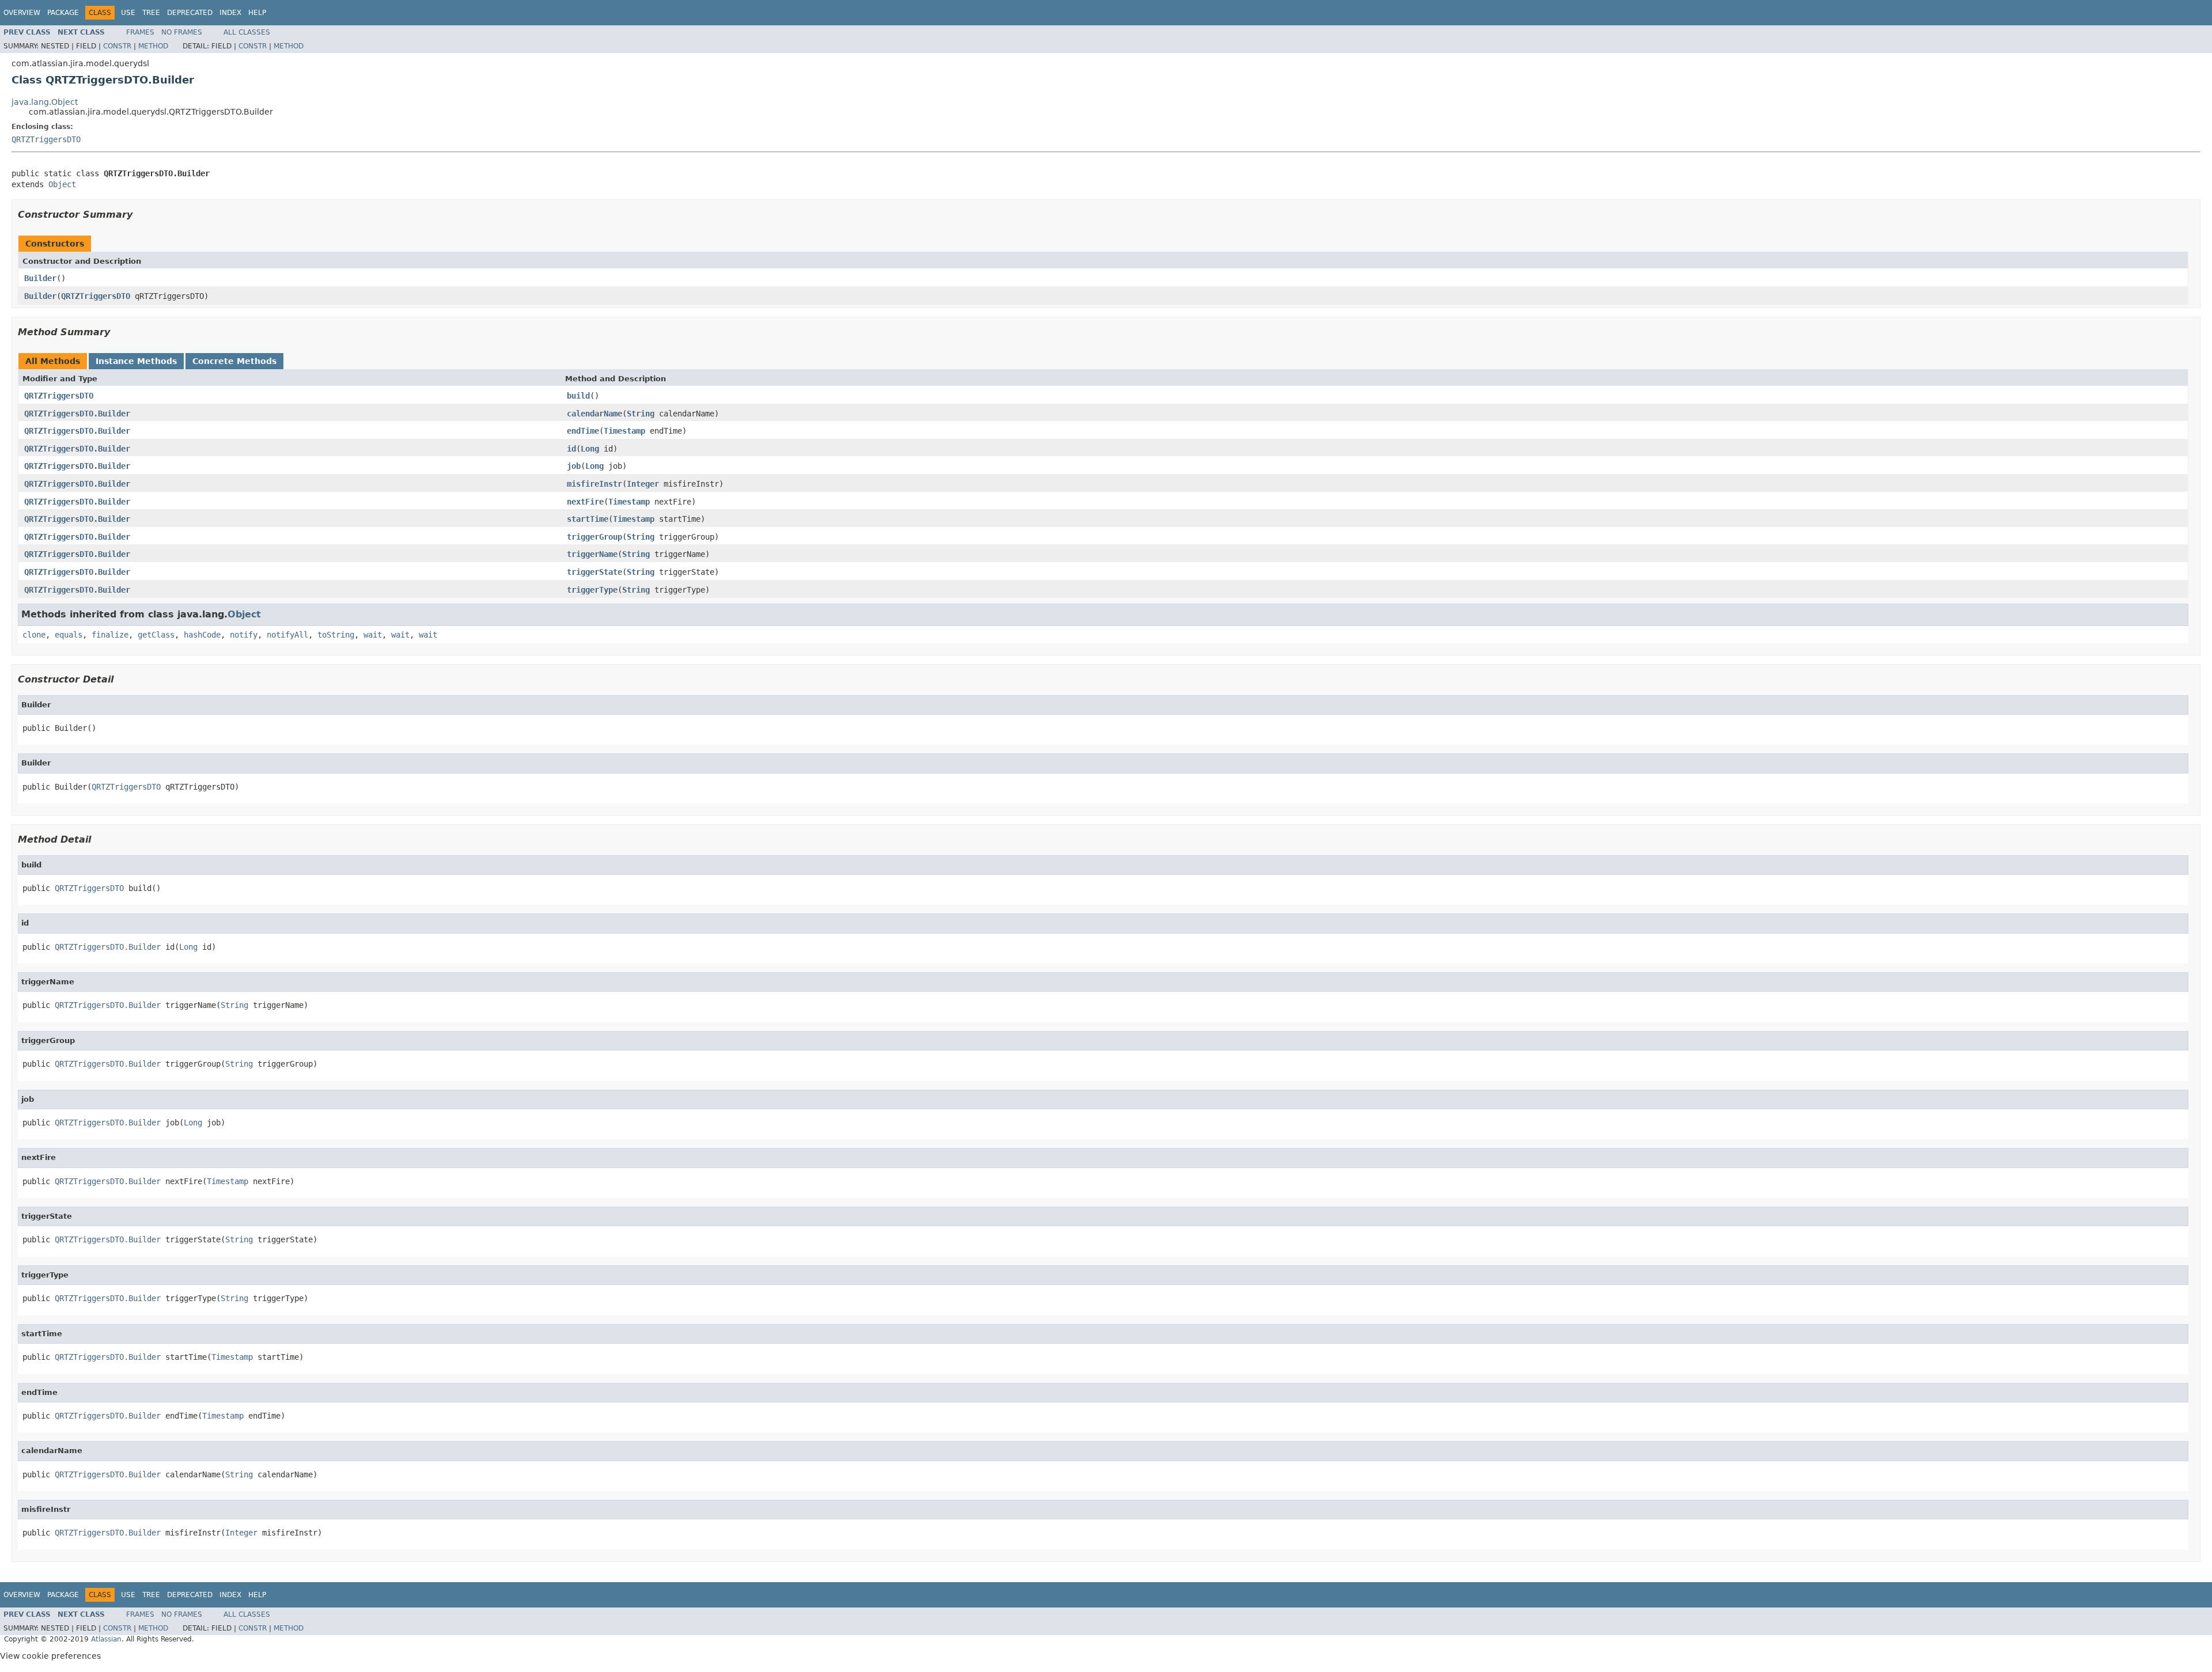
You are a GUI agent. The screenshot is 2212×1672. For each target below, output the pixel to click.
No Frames (182, 32)
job (574, 466)
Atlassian (106, 1639)
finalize (110, 635)
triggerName (592, 554)
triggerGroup (594, 537)
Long (590, 449)
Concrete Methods (234, 361)
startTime (588, 519)
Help (257, 13)
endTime (583, 431)
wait (373, 635)
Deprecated (190, 13)
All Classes (247, 32)
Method (153, 46)
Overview (22, 13)
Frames (140, 32)
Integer (643, 484)
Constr (117, 46)
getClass (156, 635)
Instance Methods (136, 361)
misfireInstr (594, 484)
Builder (40, 278)
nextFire (585, 502)
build (578, 396)
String (641, 414)
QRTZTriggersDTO (46, 139)
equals (69, 635)
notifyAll (287, 635)
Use (128, 13)
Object (62, 184)
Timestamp (624, 431)
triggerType (592, 590)
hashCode (202, 635)
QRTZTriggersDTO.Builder (77, 414)
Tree (151, 13)
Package (63, 13)
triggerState (594, 572)
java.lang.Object (45, 102)
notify (244, 635)
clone (34, 635)
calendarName (594, 414)
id (571, 449)
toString (336, 635)
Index (230, 13)
